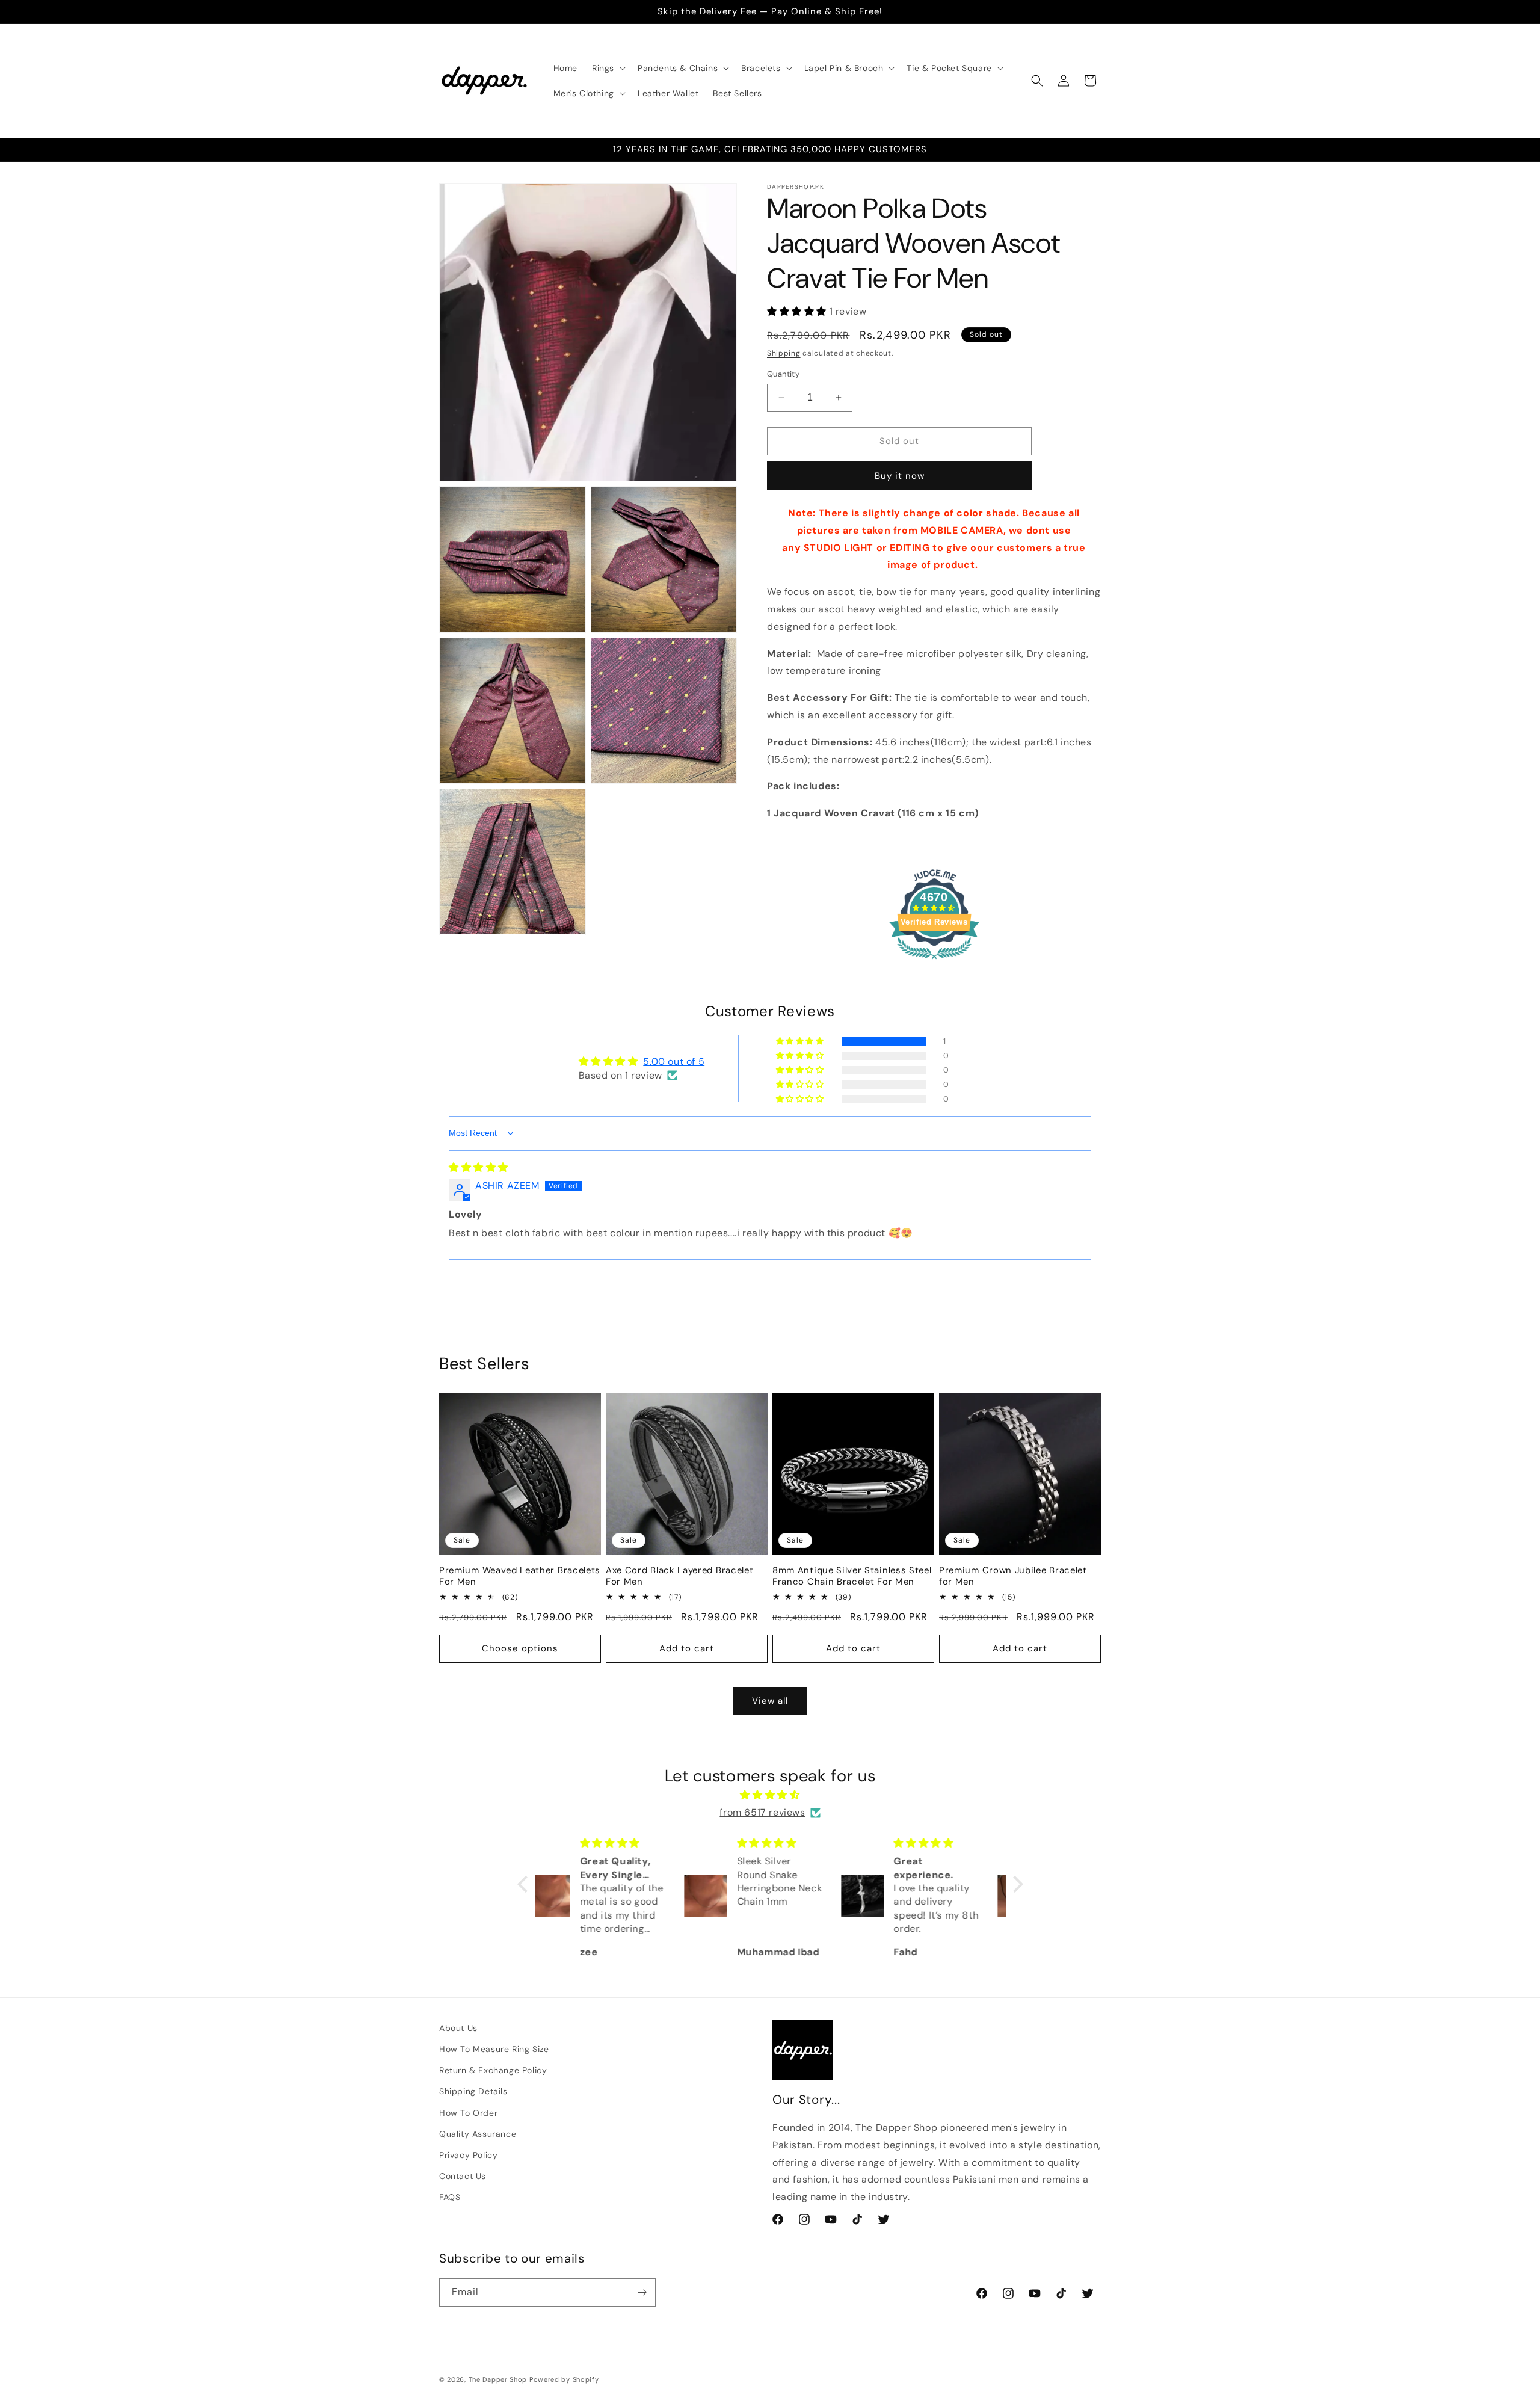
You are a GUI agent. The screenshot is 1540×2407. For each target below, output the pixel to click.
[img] (479, 1167)
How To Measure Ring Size (494, 2049)
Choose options (520, 1648)
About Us (458, 2028)
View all (770, 1701)
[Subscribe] (642, 2292)
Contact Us (463, 2176)
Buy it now (900, 476)
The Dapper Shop (498, 2379)
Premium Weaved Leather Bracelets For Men (520, 1576)
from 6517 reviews (762, 1812)
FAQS (450, 2197)
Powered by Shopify (564, 2379)
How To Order (468, 2113)
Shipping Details (473, 2091)
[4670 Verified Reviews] (934, 961)
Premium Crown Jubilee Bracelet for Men (1013, 1576)
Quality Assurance (478, 2134)
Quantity (783, 374)
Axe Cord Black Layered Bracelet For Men (679, 1576)
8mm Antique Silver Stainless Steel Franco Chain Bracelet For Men (852, 1576)
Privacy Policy (468, 2155)
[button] (608, 68)
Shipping (784, 353)
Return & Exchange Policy (493, 2070)
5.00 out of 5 (674, 1062)
